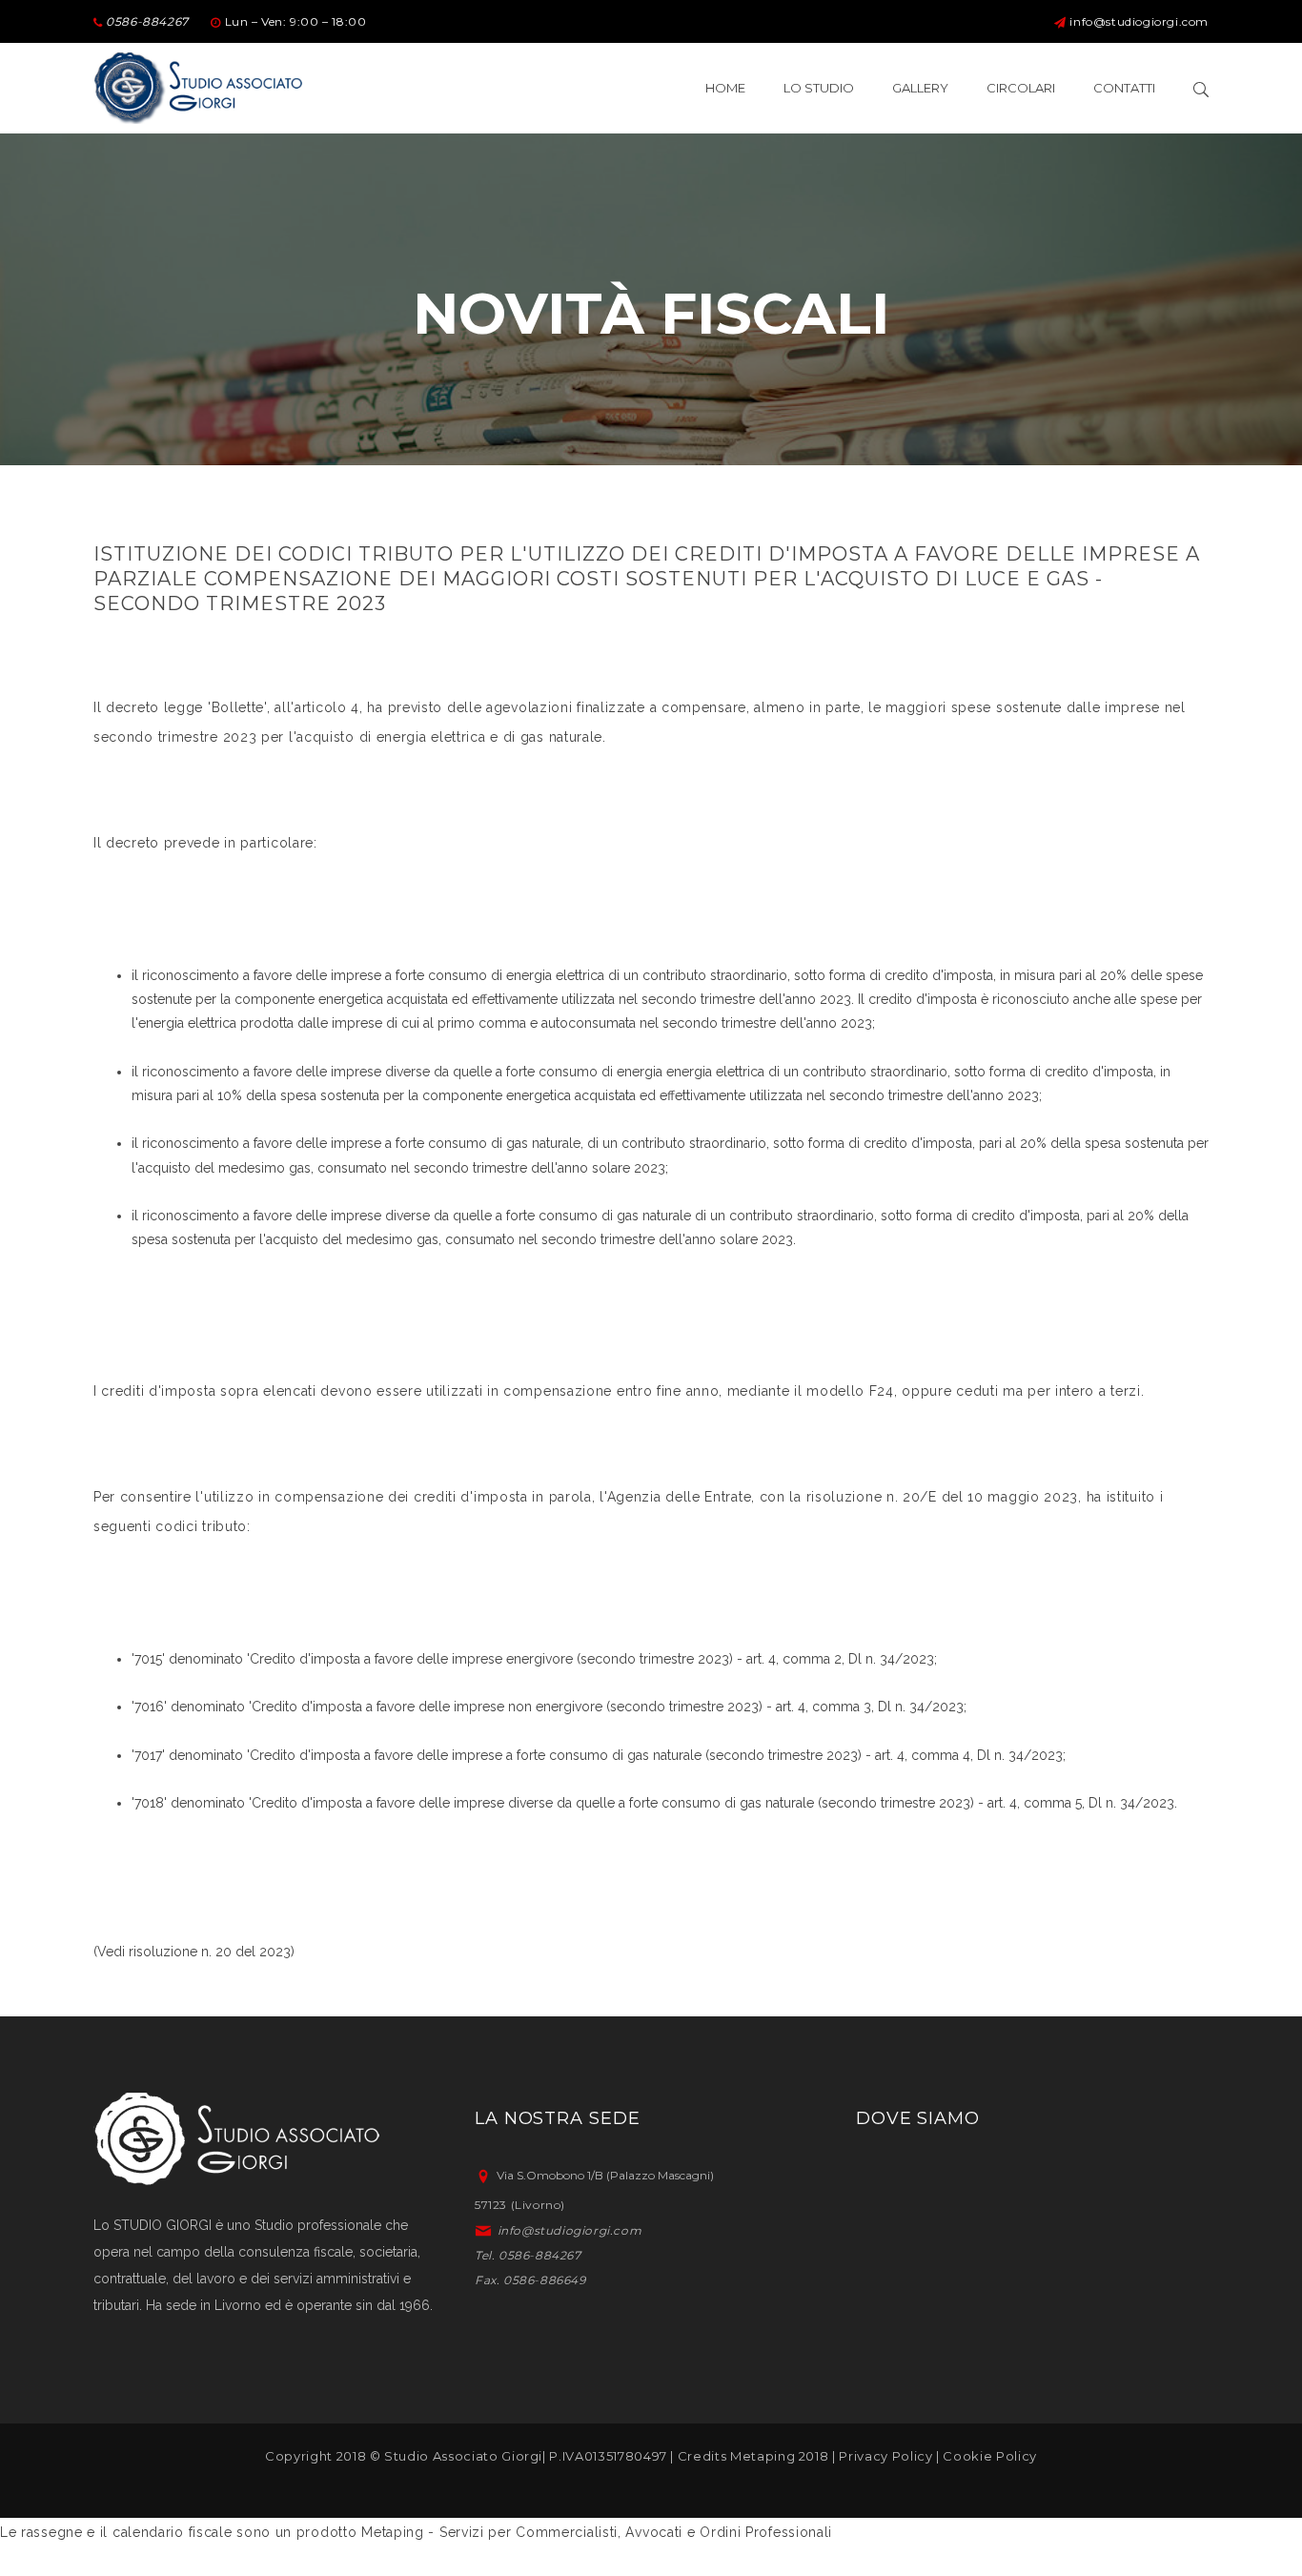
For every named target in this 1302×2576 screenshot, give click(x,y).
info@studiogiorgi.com (1139, 21)
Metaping (763, 2456)
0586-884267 (146, 21)
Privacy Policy (885, 2456)
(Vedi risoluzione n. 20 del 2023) (194, 1952)
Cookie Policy (989, 2456)
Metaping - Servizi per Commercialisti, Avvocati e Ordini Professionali (597, 2532)
